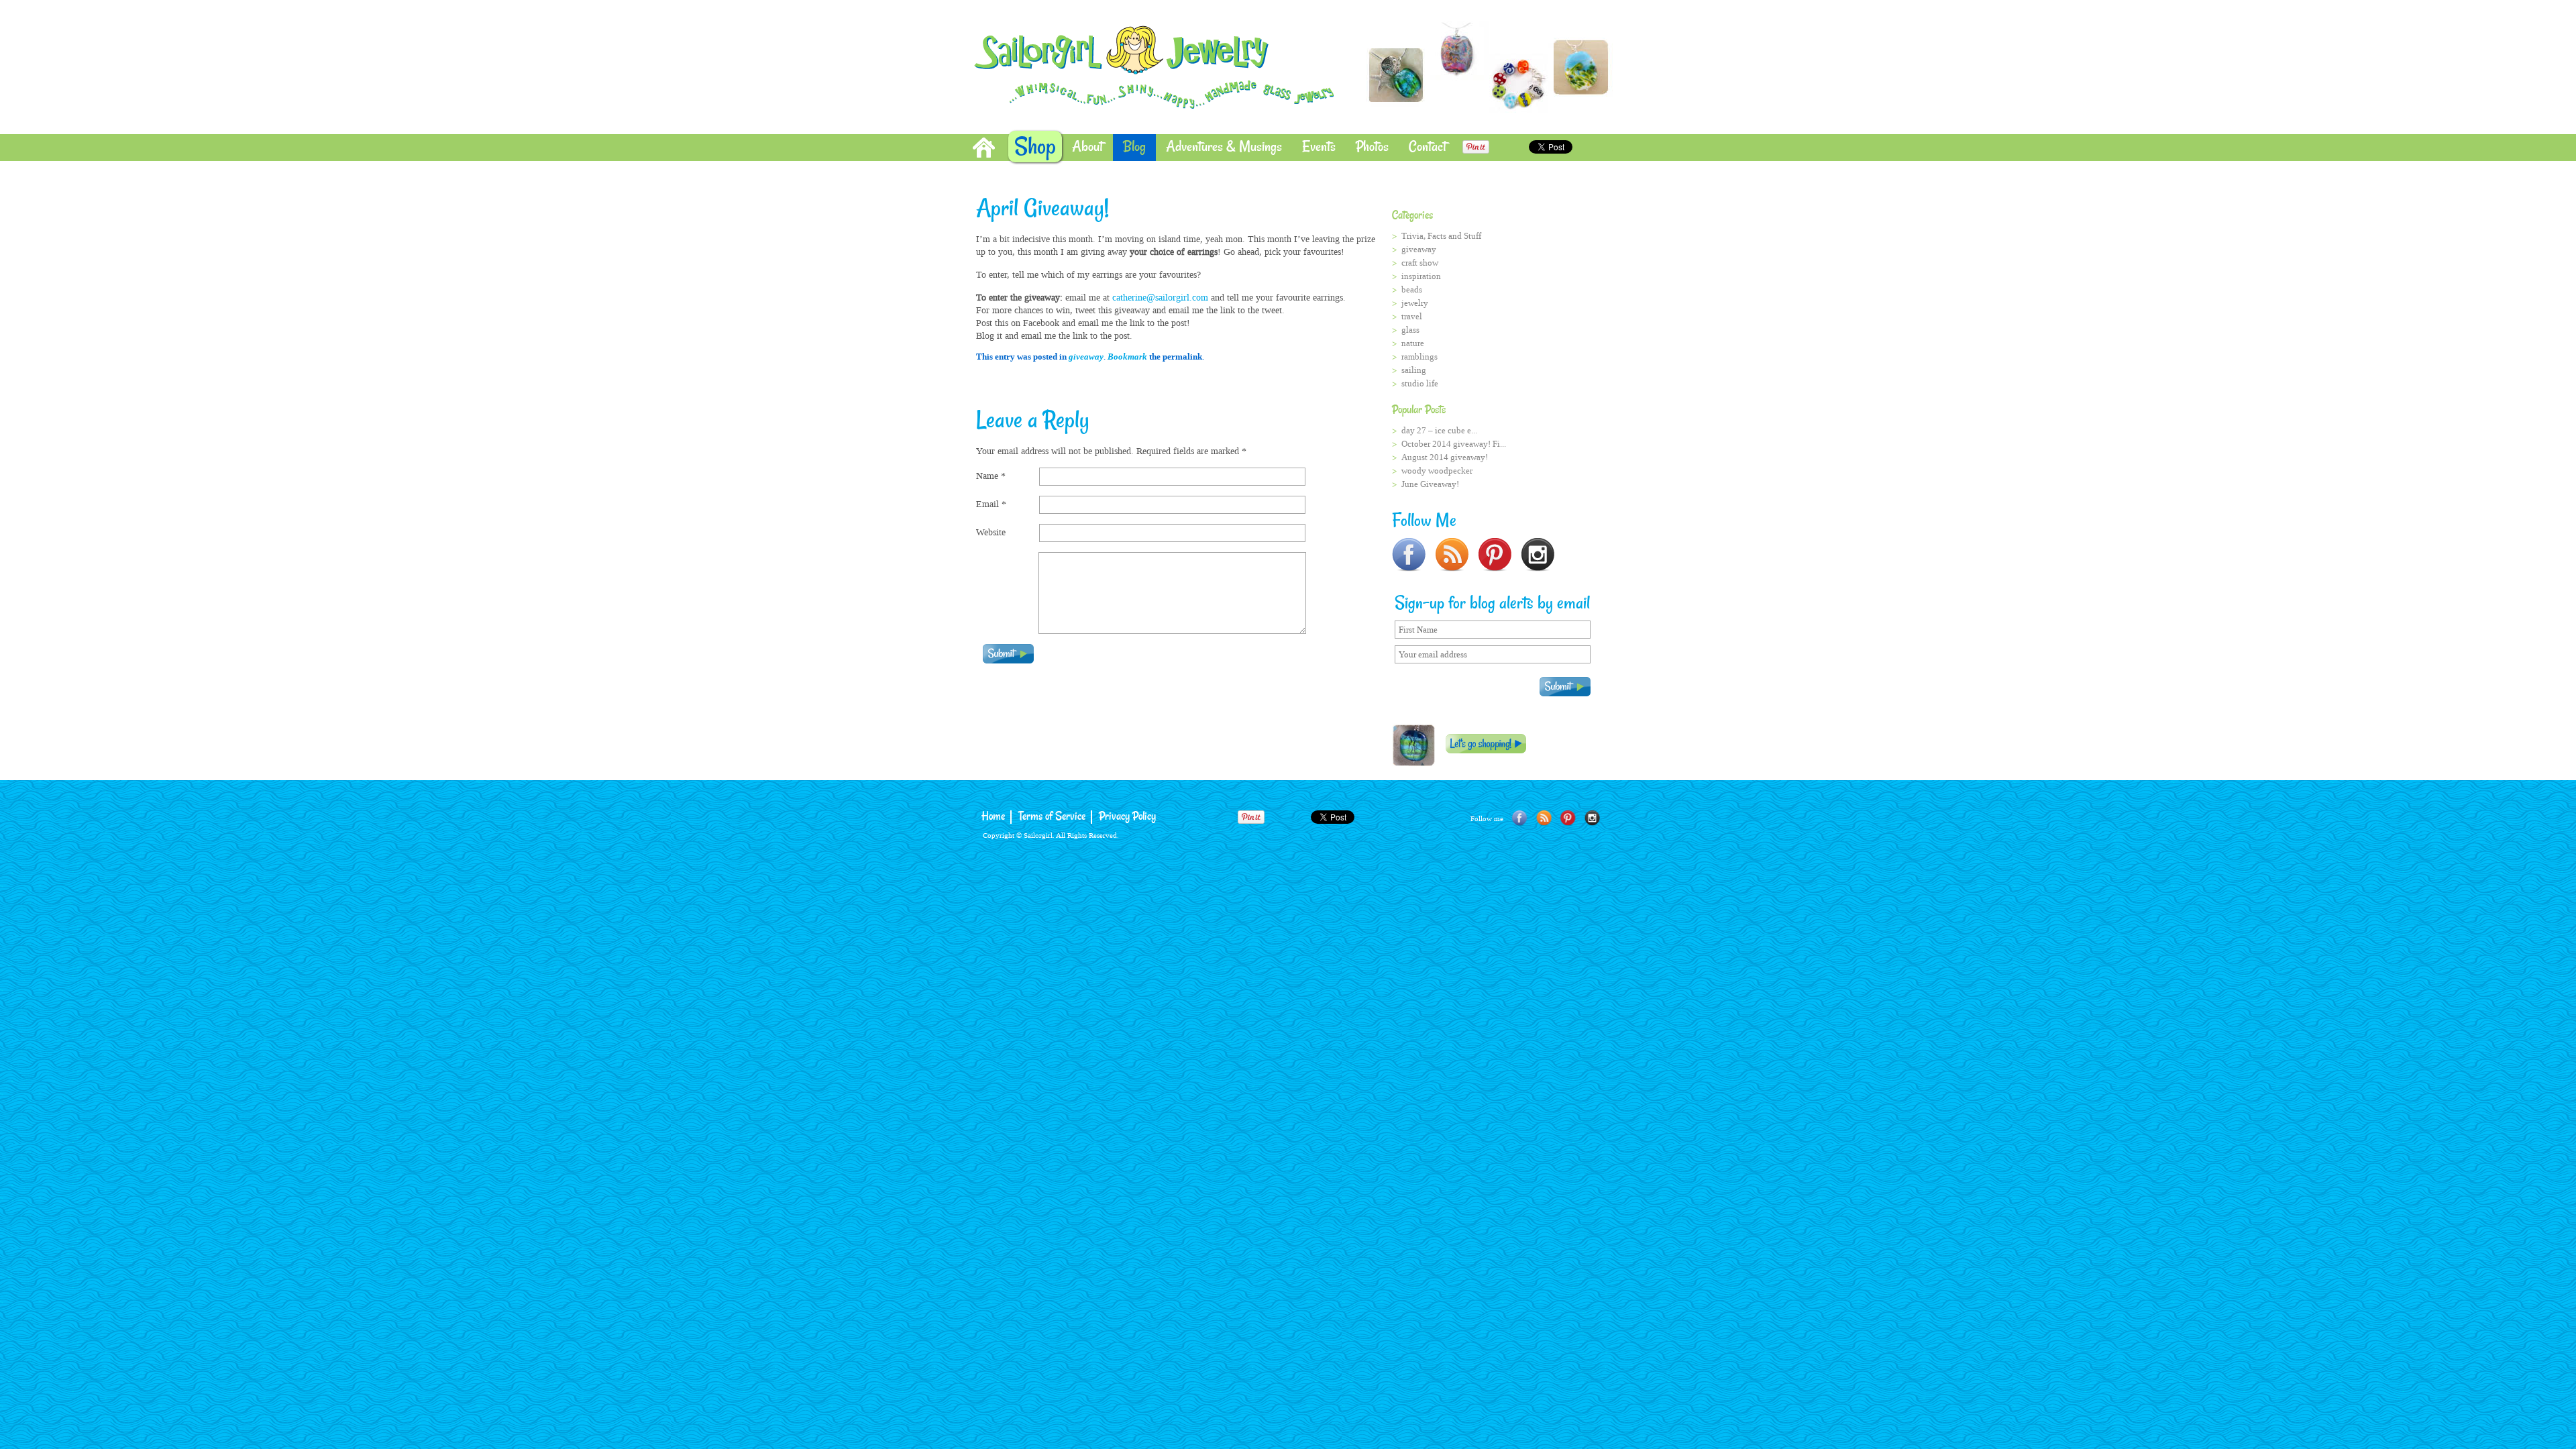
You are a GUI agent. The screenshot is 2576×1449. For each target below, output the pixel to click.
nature (1413, 343)
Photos (1372, 147)
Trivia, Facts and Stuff (1441, 236)
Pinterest (1568, 818)
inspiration (1421, 276)
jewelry (1415, 303)
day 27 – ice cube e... (1439, 430)
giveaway (1086, 357)
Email (991, 504)
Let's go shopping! (1486, 744)
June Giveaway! (1430, 484)
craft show (1420, 263)
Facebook (1520, 818)
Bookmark (1127, 357)
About (1087, 147)
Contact (1428, 147)
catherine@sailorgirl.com (1160, 298)
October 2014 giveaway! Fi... (1454, 444)
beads (1412, 289)
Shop (1035, 147)
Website (991, 532)
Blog (1134, 147)
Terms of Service (1052, 817)
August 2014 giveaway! (1445, 457)
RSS (1544, 818)
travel (1412, 316)
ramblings (1419, 357)
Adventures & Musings (1224, 147)
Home (984, 148)
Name (991, 476)
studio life (1420, 383)
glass (1410, 330)
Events (1319, 147)
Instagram (1592, 818)
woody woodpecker (1437, 471)
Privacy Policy (1127, 817)
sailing (1414, 370)
